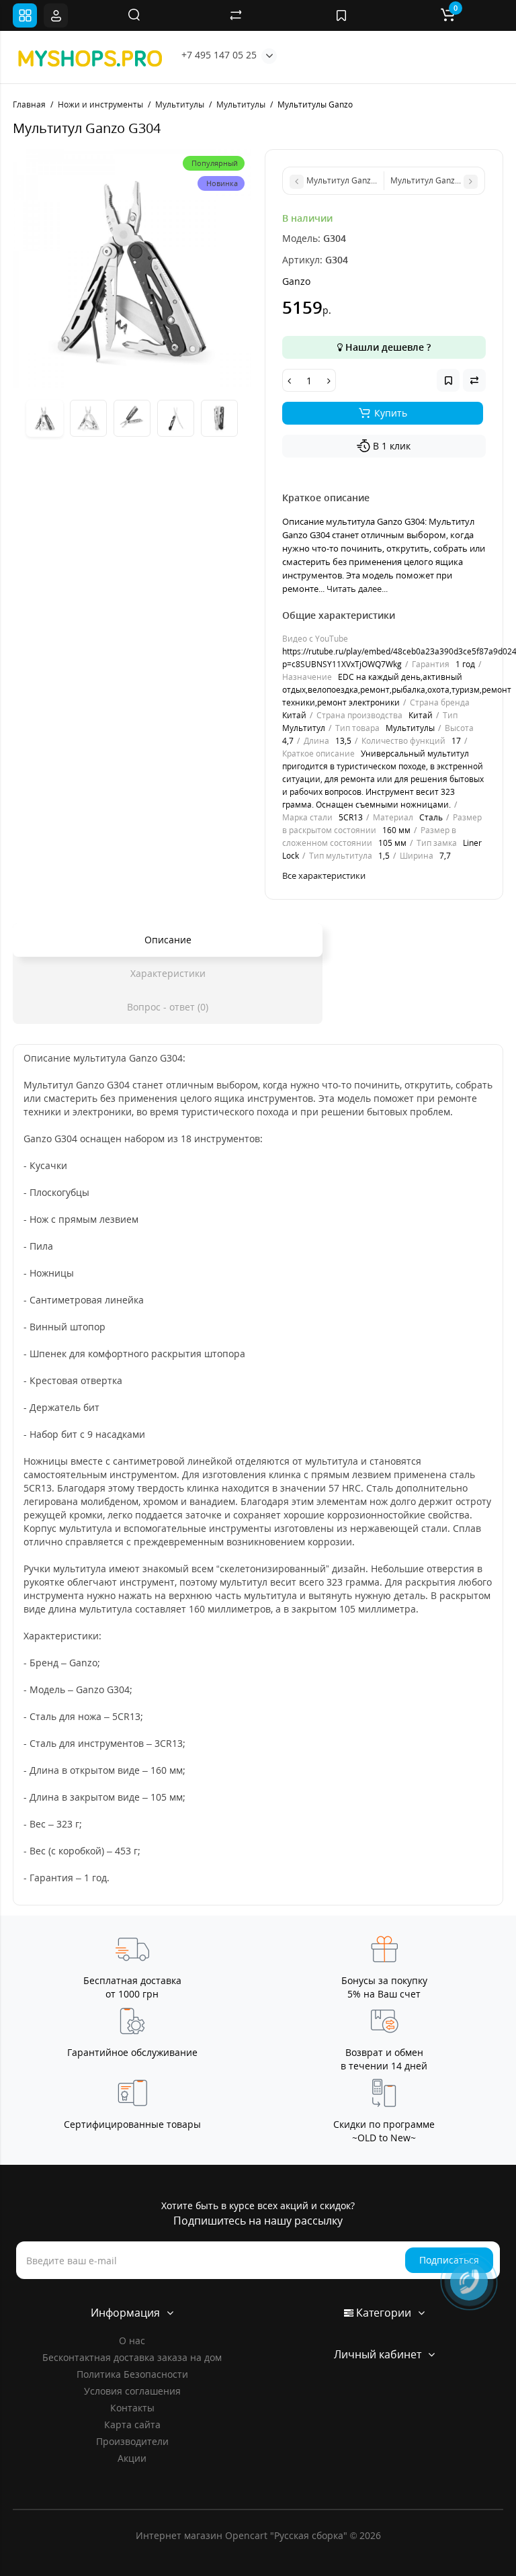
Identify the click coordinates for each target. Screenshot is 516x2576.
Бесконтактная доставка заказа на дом (132, 2357)
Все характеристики (324, 875)
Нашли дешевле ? (387, 347)
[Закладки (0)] (341, 15)
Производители (132, 2441)
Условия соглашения (132, 2391)
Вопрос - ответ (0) (168, 1007)
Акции (132, 2458)
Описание (168, 940)
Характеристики (168, 973)
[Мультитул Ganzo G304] (132, 268)
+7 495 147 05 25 (219, 55)
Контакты (132, 2408)
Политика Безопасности (132, 2374)
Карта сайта (132, 2424)
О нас (132, 2341)
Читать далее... (357, 589)
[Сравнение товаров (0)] (236, 15)
